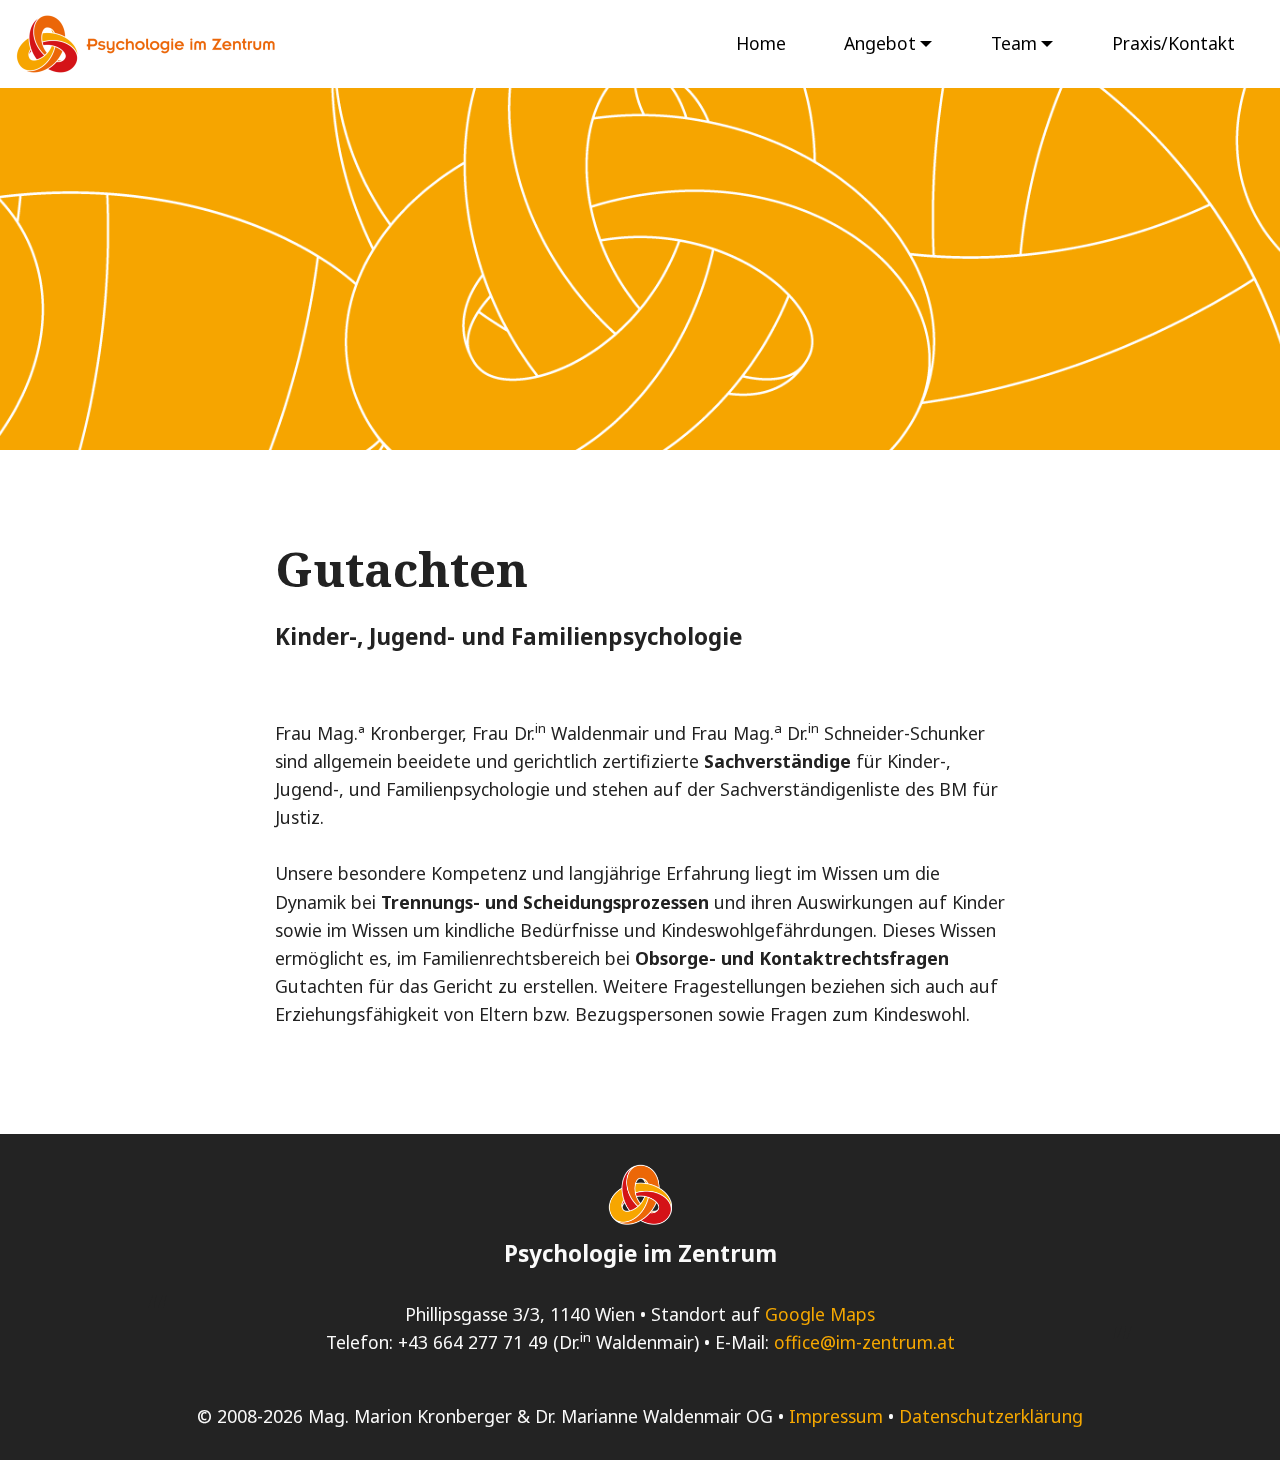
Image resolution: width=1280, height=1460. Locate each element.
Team (1014, 43)
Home (761, 43)
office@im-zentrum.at (864, 1342)
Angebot (880, 43)
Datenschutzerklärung (991, 1416)
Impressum (836, 1416)
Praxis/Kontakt (1173, 43)
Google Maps (820, 1314)
